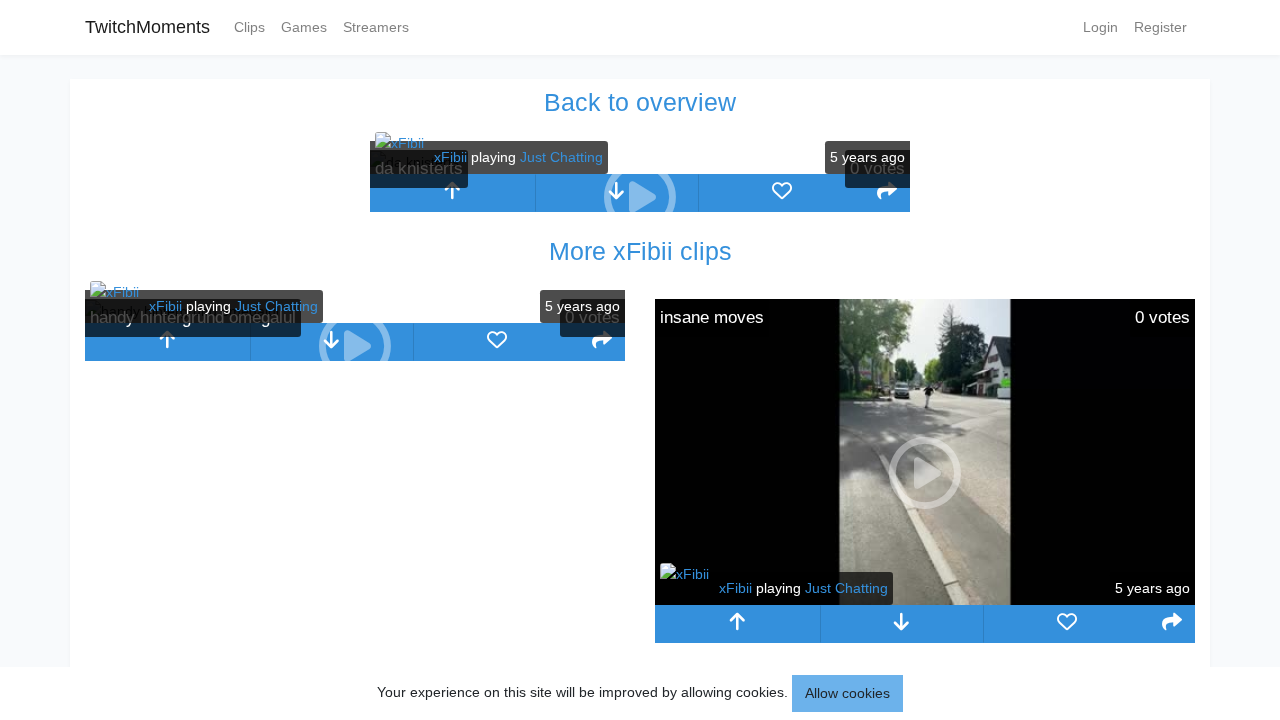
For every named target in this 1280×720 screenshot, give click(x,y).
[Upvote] (452, 193)
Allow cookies (847, 693)
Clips (249, 27)
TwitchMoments (147, 27)
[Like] (781, 193)
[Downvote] (902, 624)
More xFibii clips (640, 251)
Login (1100, 27)
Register (1160, 27)
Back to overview (640, 102)
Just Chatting (561, 157)
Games (304, 27)
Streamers (376, 27)
